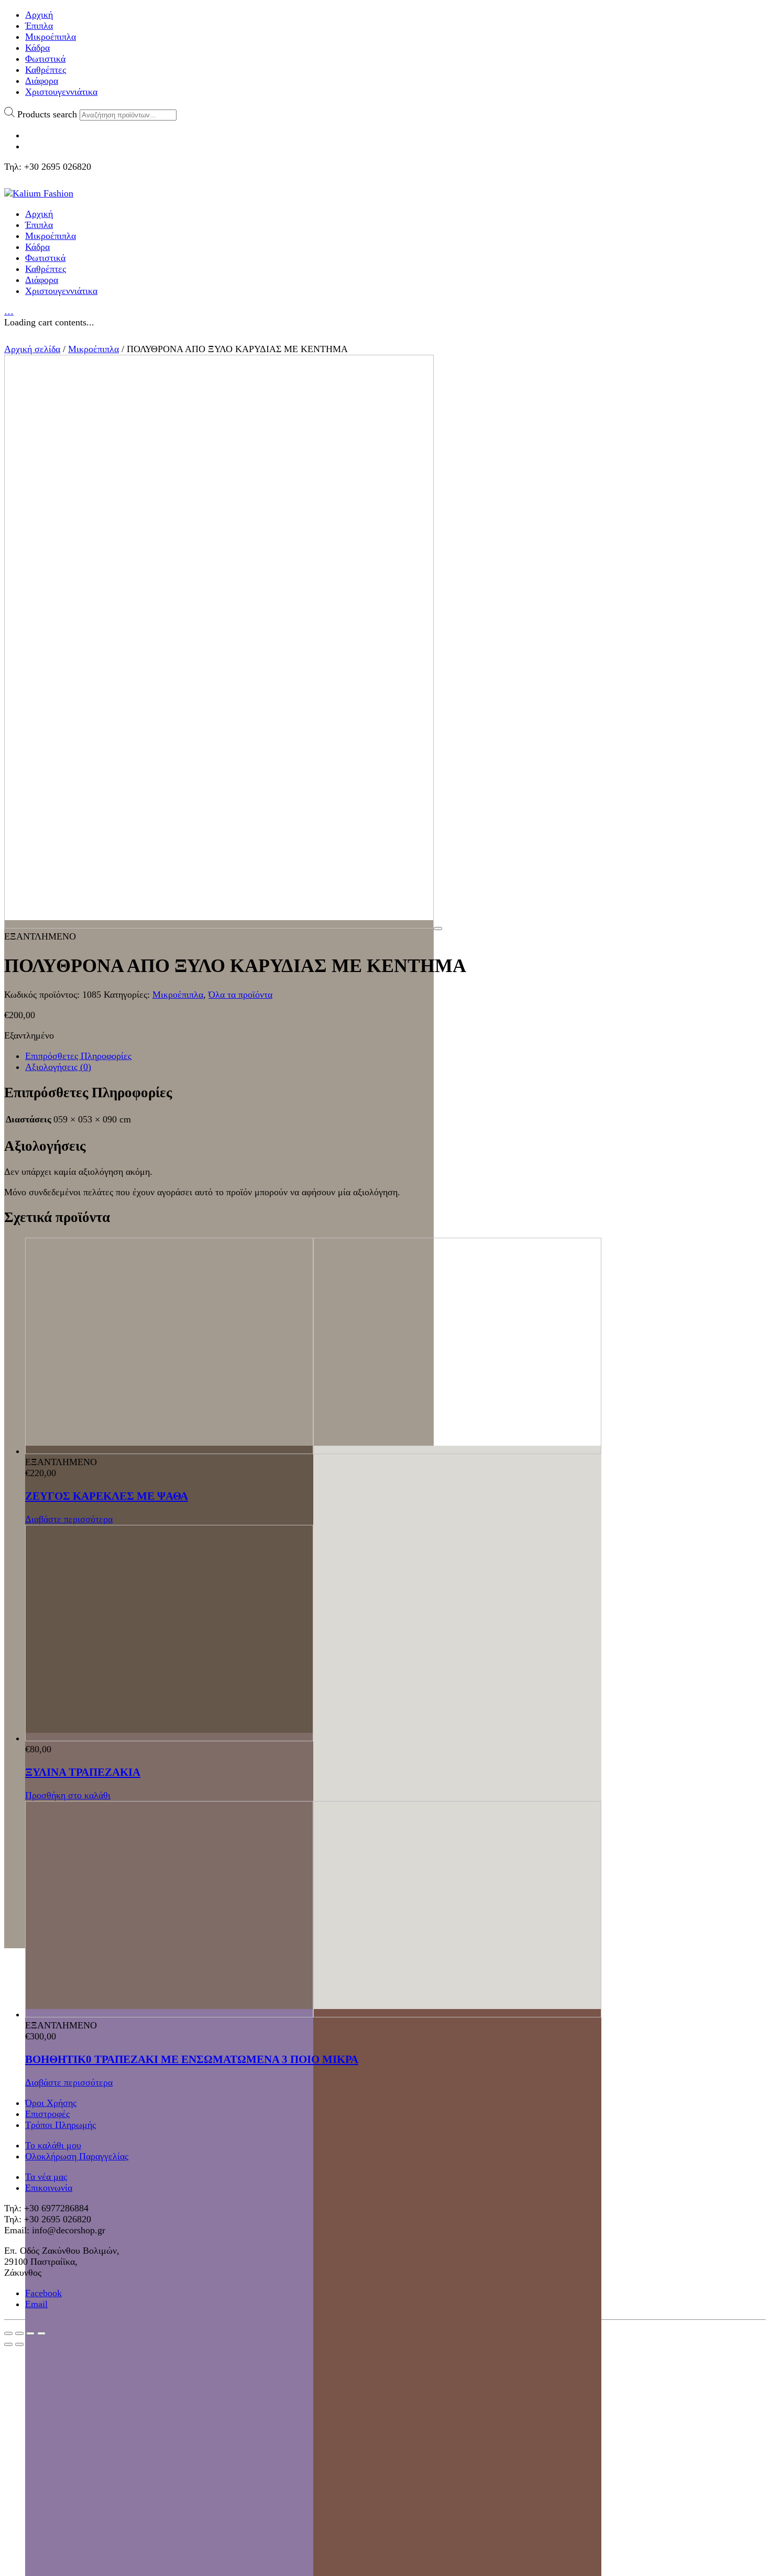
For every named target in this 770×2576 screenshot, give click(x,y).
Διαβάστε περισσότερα (69, 1519)
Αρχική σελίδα (32, 349)
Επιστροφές (47, 2114)
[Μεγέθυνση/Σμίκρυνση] (41, 2333)
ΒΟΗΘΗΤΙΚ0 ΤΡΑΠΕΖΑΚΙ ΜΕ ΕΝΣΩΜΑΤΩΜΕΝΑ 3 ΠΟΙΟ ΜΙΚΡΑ (192, 2059)
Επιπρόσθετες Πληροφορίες (78, 1056)
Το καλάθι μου (53, 2145)
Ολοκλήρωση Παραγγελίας (77, 2156)
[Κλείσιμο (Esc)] (8, 2333)
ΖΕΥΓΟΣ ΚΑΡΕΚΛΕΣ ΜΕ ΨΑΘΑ (107, 1496)
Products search (47, 114)
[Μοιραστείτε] (19, 2333)
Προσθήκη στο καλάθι (68, 1795)
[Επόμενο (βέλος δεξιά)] (19, 2344)
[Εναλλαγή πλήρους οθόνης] (30, 2333)
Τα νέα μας (46, 2177)
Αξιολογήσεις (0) (58, 1067)
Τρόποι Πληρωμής (60, 2125)
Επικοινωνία (49, 2188)
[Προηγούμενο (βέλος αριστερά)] (8, 2344)
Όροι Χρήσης (51, 2103)
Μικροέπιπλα (93, 349)
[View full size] (438, 929)
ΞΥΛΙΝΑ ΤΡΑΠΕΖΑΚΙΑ (83, 1772)
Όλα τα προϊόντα (240, 995)
